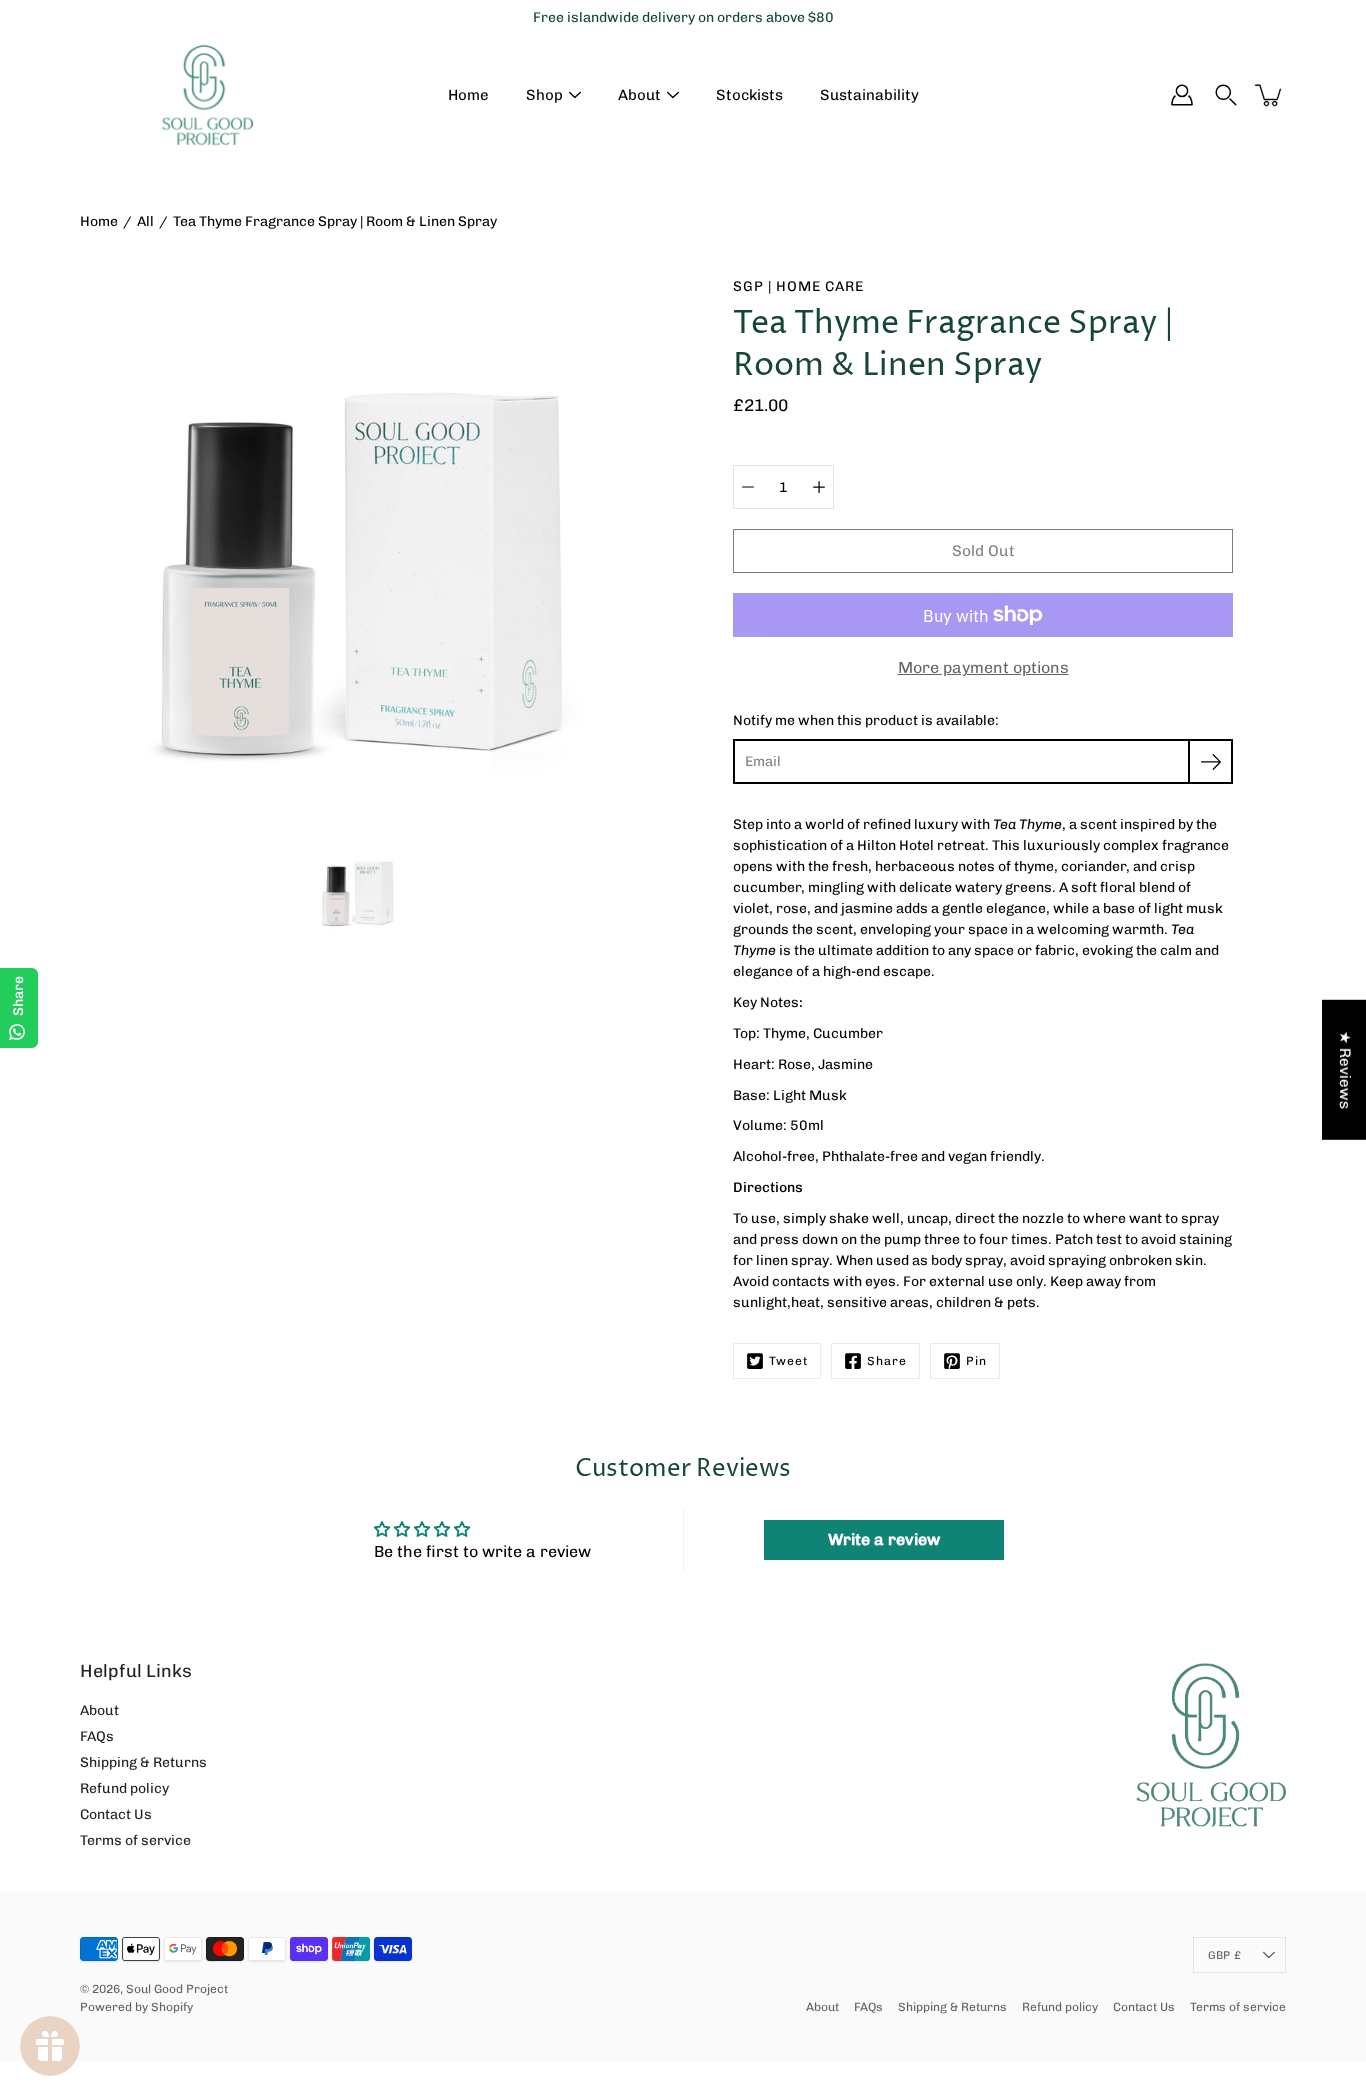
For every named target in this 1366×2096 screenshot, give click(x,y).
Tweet (788, 1361)
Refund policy (124, 1788)
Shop (544, 95)
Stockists (749, 95)
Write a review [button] (884, 1539)
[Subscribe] (1210, 761)
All (145, 221)
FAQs (97, 1736)
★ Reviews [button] (1345, 1070)
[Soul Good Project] (207, 95)
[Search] (1226, 95)
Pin (976, 1361)
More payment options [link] (983, 667)
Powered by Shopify (136, 2007)
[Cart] (1270, 95)
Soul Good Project (177, 1989)
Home (468, 95)
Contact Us (116, 1814)
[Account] (1182, 95)
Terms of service (135, 1840)
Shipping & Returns (143, 1762)
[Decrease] (748, 487)
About (639, 95)
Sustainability (869, 95)
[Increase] (819, 487)
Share (887, 1361)
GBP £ (1224, 1955)
